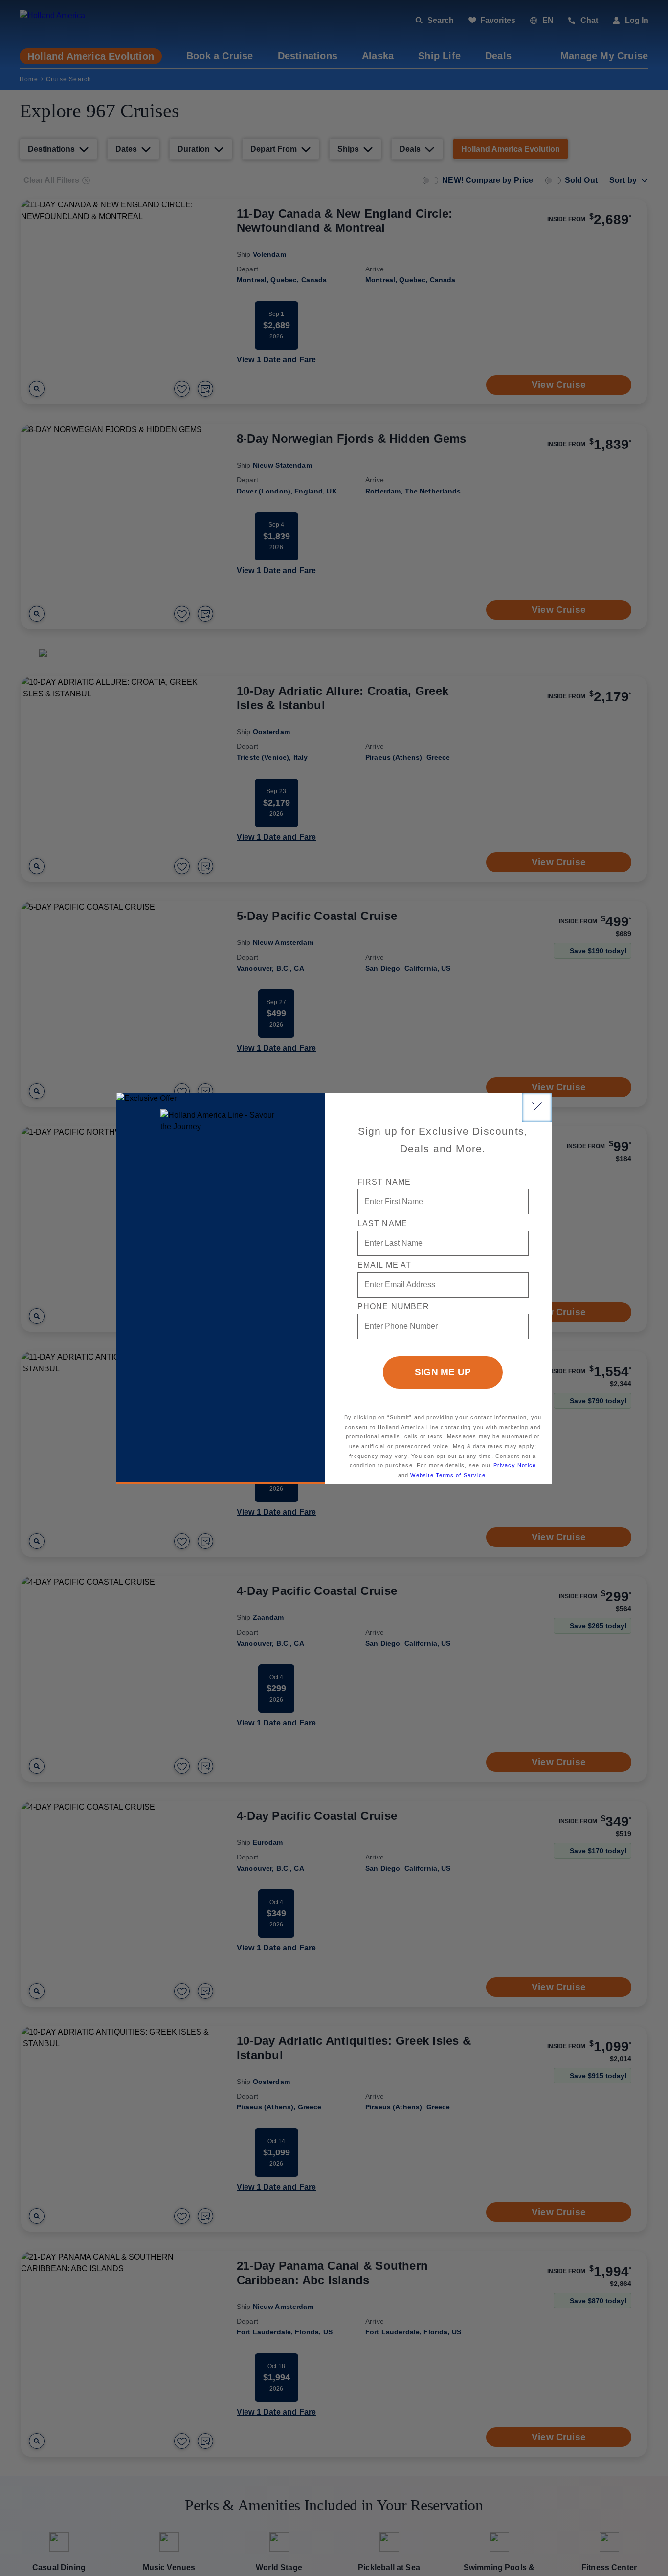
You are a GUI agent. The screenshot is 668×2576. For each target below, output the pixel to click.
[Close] (537, 1107)
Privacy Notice (515, 1465)
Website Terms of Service (448, 1475)
